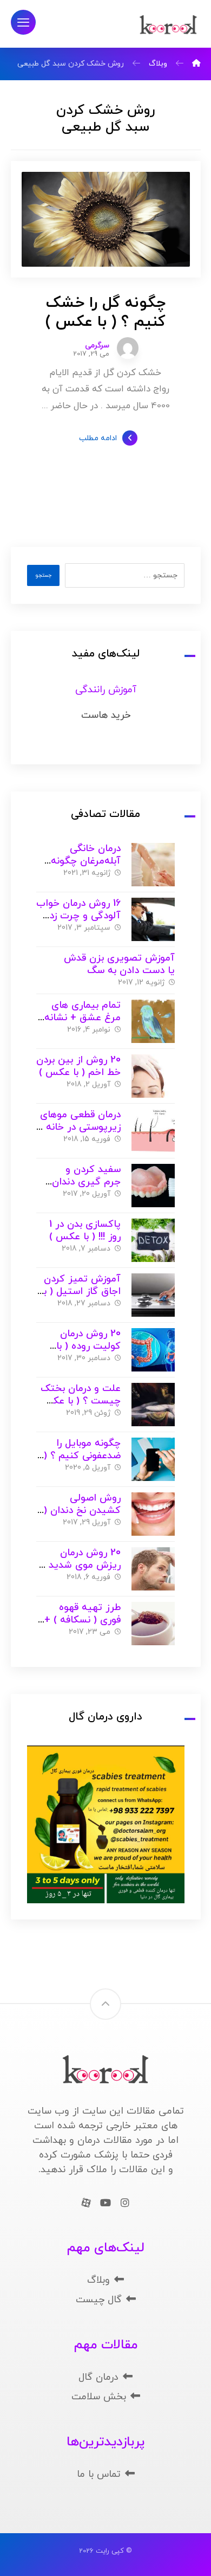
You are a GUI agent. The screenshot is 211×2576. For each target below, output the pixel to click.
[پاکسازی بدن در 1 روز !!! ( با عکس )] (153, 1240)
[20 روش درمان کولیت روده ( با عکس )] (153, 1350)
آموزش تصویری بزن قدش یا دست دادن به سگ (119, 964)
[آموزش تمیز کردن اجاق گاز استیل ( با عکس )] (153, 1295)
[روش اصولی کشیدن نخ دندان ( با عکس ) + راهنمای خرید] (153, 1514)
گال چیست (99, 2300)
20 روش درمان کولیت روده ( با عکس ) (88, 1346)
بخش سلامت (99, 2397)
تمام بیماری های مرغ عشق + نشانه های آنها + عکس (83, 1017)
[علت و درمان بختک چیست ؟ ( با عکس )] (153, 1405)
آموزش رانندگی (106, 690)
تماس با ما (99, 2474)
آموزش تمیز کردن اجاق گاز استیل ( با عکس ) (81, 1291)
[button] (23, 22)
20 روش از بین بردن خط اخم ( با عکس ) (78, 1066)
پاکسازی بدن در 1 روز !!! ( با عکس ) (85, 1231)
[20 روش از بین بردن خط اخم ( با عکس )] (153, 1076)
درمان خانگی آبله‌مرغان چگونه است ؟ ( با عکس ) (82, 861)
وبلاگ (98, 2280)
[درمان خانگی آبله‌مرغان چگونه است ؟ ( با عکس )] (153, 865)
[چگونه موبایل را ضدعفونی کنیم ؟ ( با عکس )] (153, 1459)
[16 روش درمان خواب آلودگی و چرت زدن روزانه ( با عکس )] (153, 919)
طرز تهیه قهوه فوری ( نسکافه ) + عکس (83, 1620)
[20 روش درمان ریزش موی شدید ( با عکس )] (153, 1569)
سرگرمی (97, 346)
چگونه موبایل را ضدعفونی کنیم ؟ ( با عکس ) (82, 1456)
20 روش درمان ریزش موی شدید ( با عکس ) (81, 1565)
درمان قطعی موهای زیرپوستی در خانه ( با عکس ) (80, 1127)
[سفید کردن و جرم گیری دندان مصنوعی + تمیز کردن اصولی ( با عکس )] (153, 1186)
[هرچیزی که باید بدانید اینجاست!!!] (168, 25)
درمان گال (98, 2377)
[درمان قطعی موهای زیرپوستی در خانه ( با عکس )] (153, 1131)
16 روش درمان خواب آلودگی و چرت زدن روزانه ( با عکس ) (78, 916)
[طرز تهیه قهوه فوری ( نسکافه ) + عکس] (153, 1624)
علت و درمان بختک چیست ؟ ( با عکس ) (80, 1401)
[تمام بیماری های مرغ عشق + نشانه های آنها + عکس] (153, 1021)
